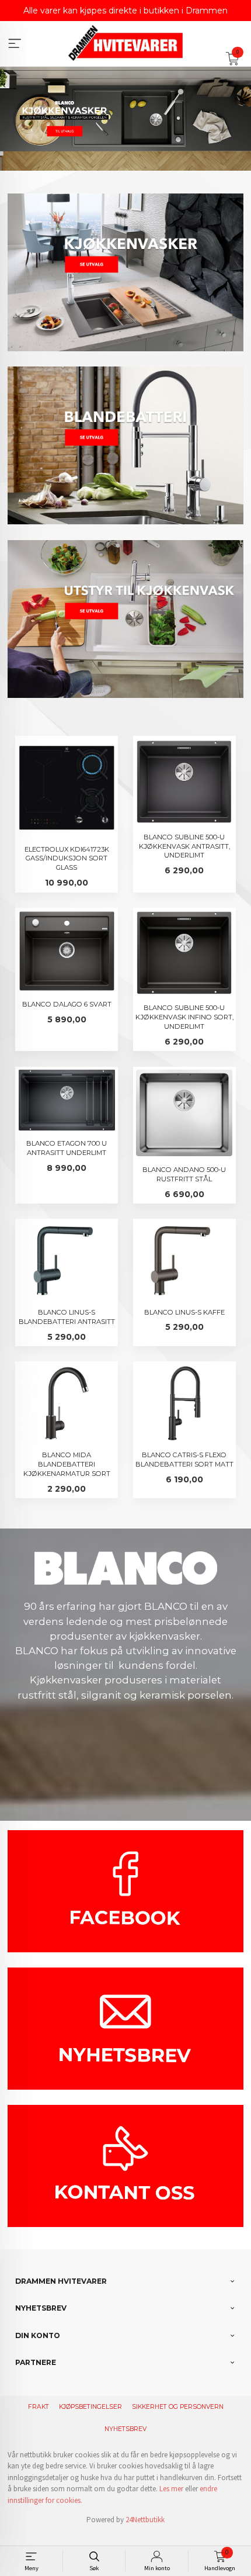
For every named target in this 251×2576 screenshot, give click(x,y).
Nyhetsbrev (125, 2429)
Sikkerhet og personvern (178, 2407)
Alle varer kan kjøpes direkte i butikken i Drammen (125, 11)
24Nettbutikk (145, 2520)
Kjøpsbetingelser (90, 2407)
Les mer (171, 2489)
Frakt (39, 2407)
